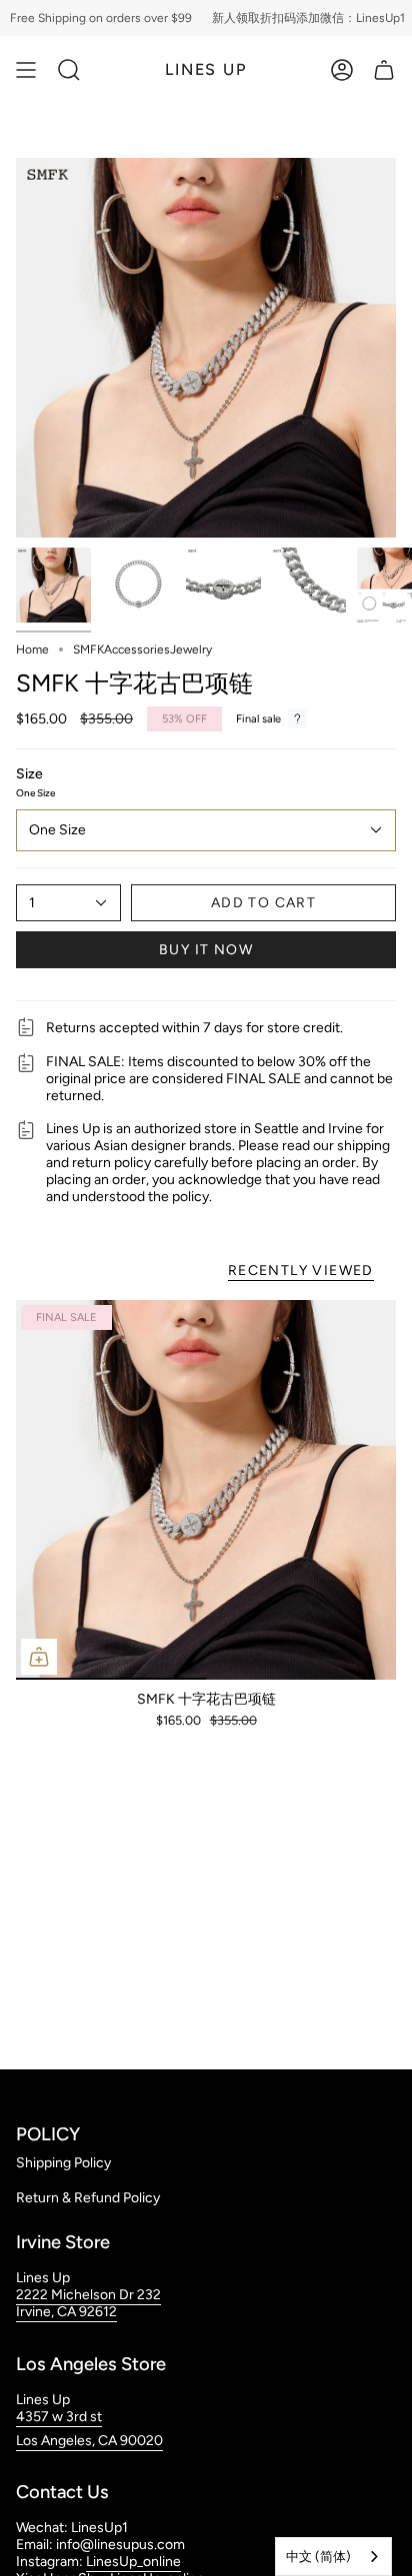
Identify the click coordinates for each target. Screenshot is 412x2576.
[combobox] (333, 2557)
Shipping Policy (63, 2163)
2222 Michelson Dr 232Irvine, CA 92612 (88, 2303)
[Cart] (384, 70)
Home (32, 649)
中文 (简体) (318, 2557)
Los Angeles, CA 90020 (89, 2441)
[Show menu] (26, 70)
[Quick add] (39, 1657)
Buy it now (206, 950)
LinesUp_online (133, 2562)
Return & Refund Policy (88, 2198)
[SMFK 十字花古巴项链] (206, 1490)
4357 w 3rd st (59, 2417)
